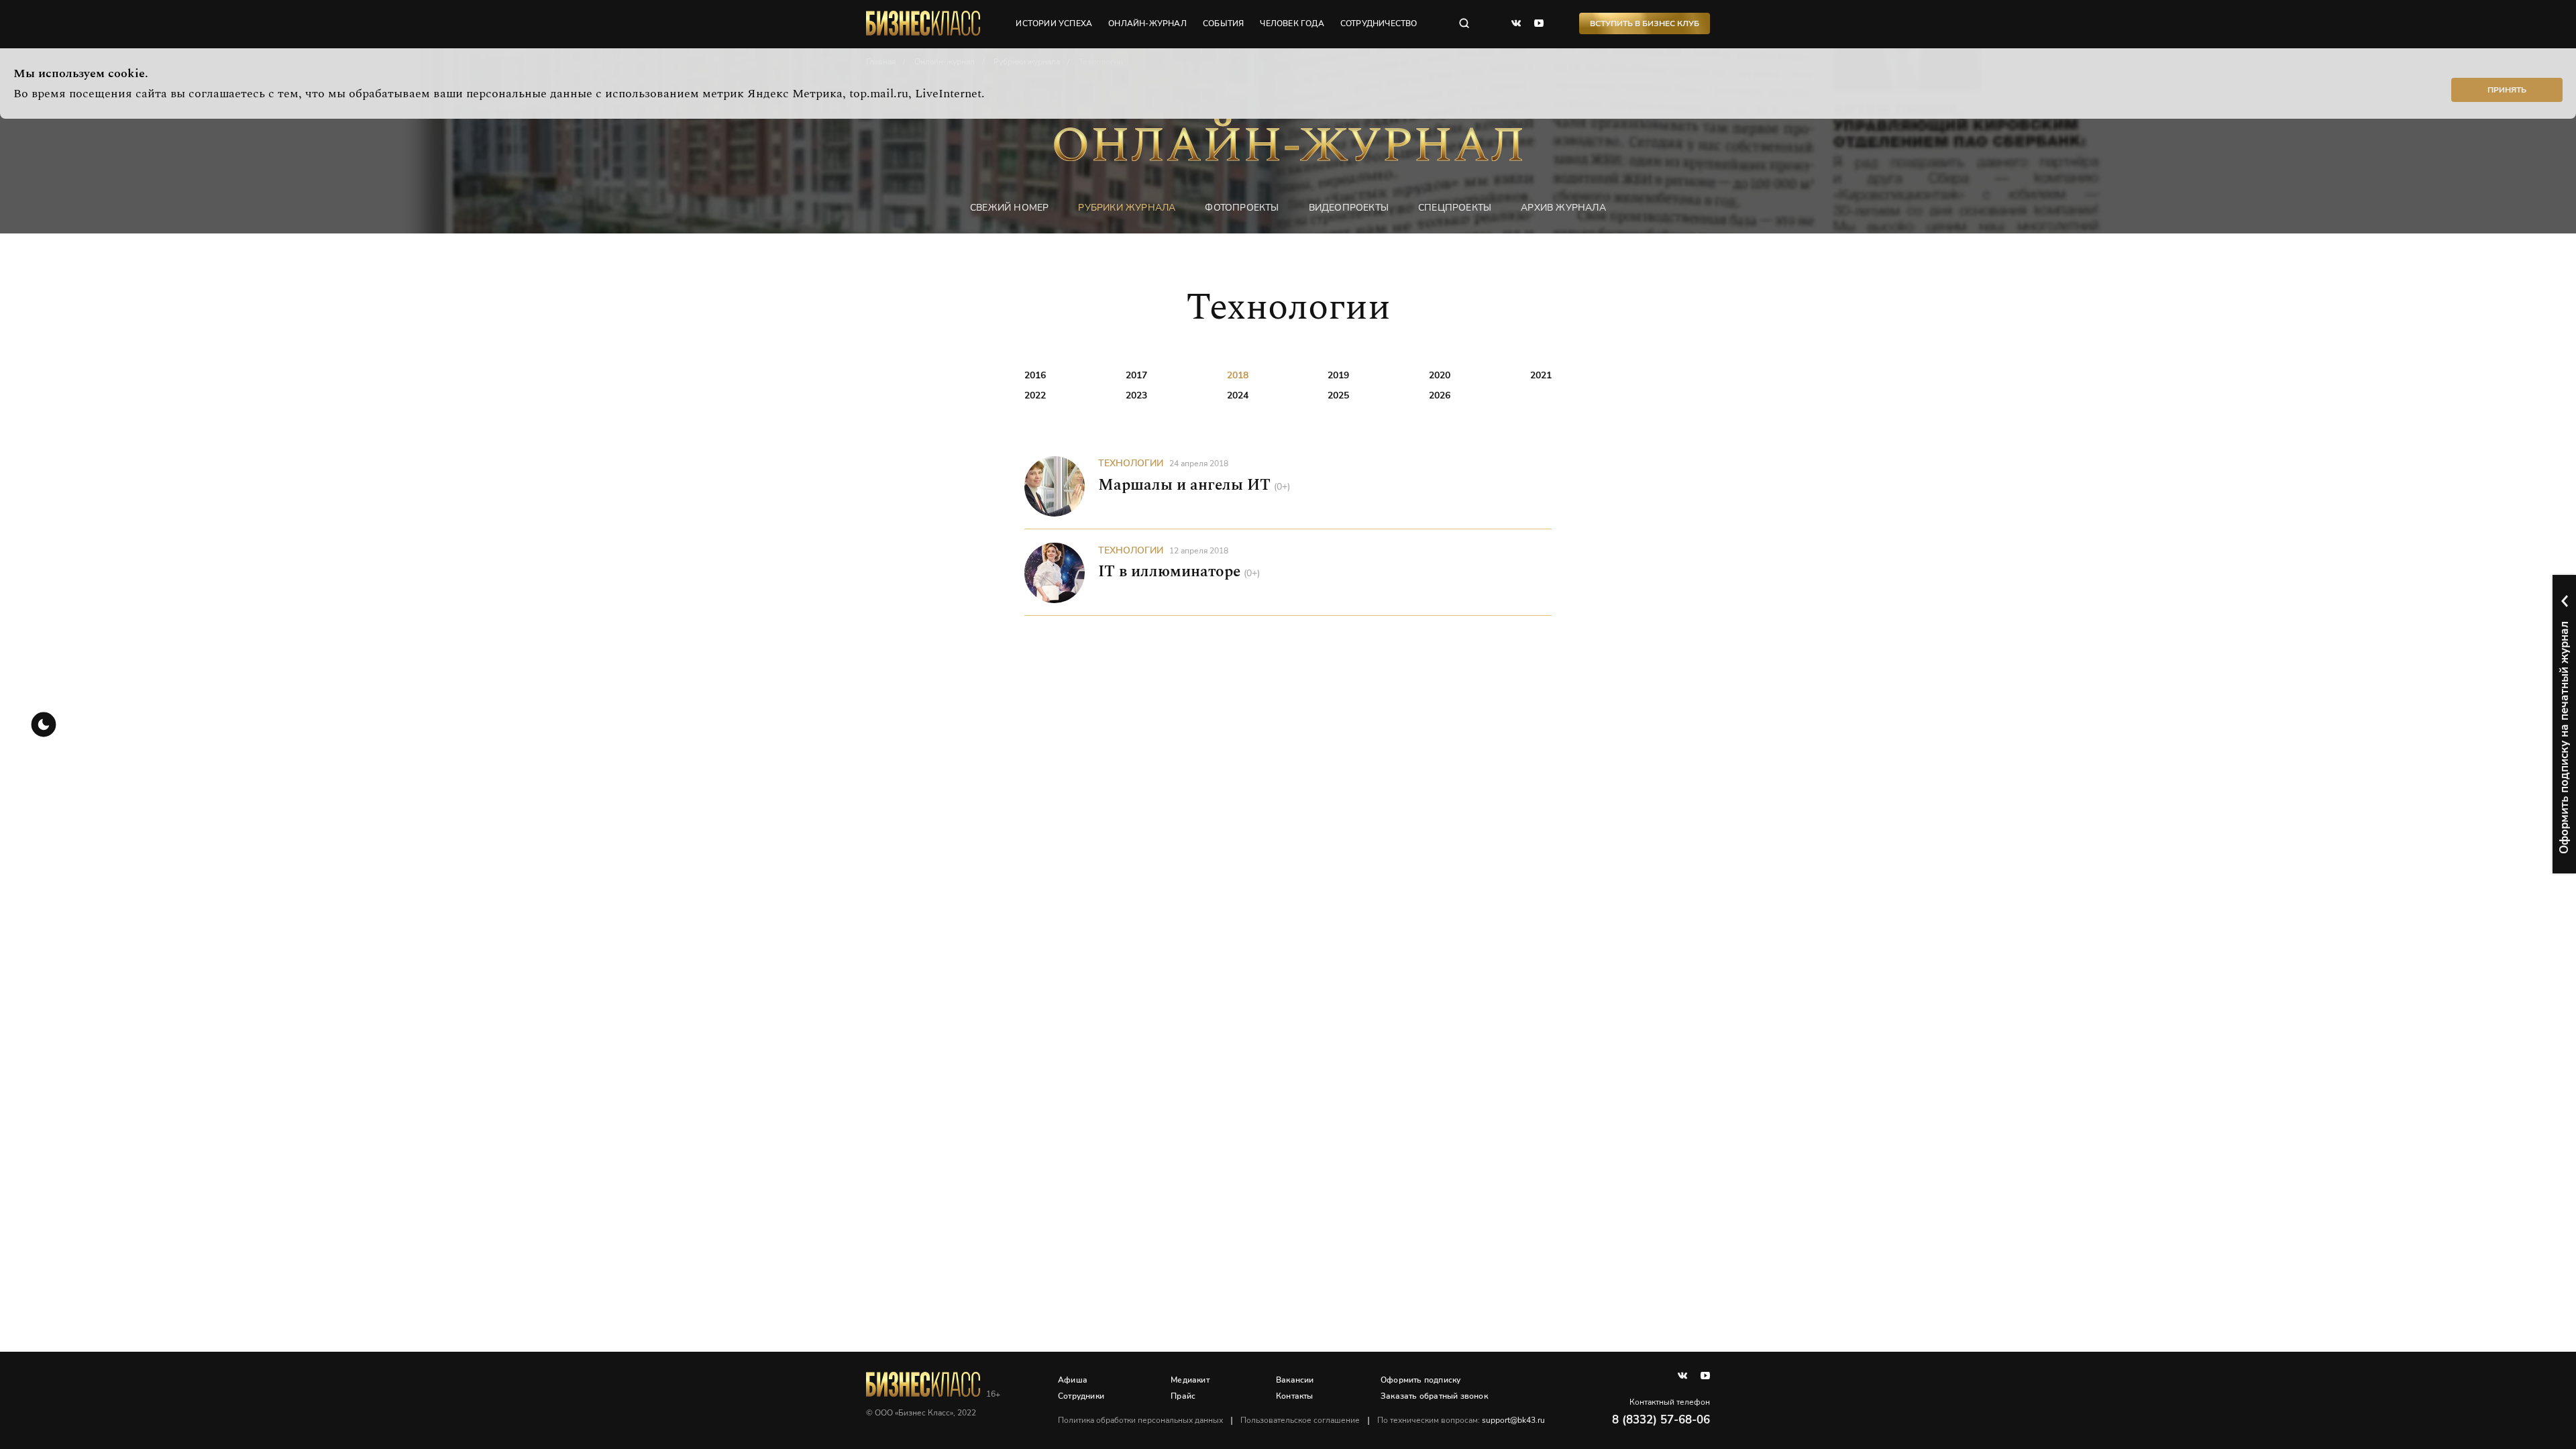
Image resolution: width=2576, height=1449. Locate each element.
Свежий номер (1009, 208)
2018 (1238, 375)
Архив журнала (1563, 208)
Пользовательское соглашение (1300, 1420)
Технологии (1131, 463)
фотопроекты (1242, 208)
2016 (1035, 375)
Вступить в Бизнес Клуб (1645, 23)
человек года (1292, 23)
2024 (1238, 395)
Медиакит (1190, 1380)
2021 (1541, 375)
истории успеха (1054, 23)
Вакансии (1295, 1380)
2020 (1440, 375)
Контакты (1295, 1396)
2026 (1440, 395)
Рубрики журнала (1127, 208)
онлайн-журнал (1147, 23)
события (1223, 23)
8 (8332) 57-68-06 (1661, 1420)
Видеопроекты (1349, 208)
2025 (1338, 395)
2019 (1338, 375)
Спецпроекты (1455, 208)
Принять (2507, 90)
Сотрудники (1081, 1396)
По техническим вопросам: (1461, 1420)
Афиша (1073, 1380)
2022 (1035, 395)
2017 (1136, 375)
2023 (1136, 395)
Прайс (1183, 1396)
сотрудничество (1379, 23)
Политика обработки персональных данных (1140, 1420)
